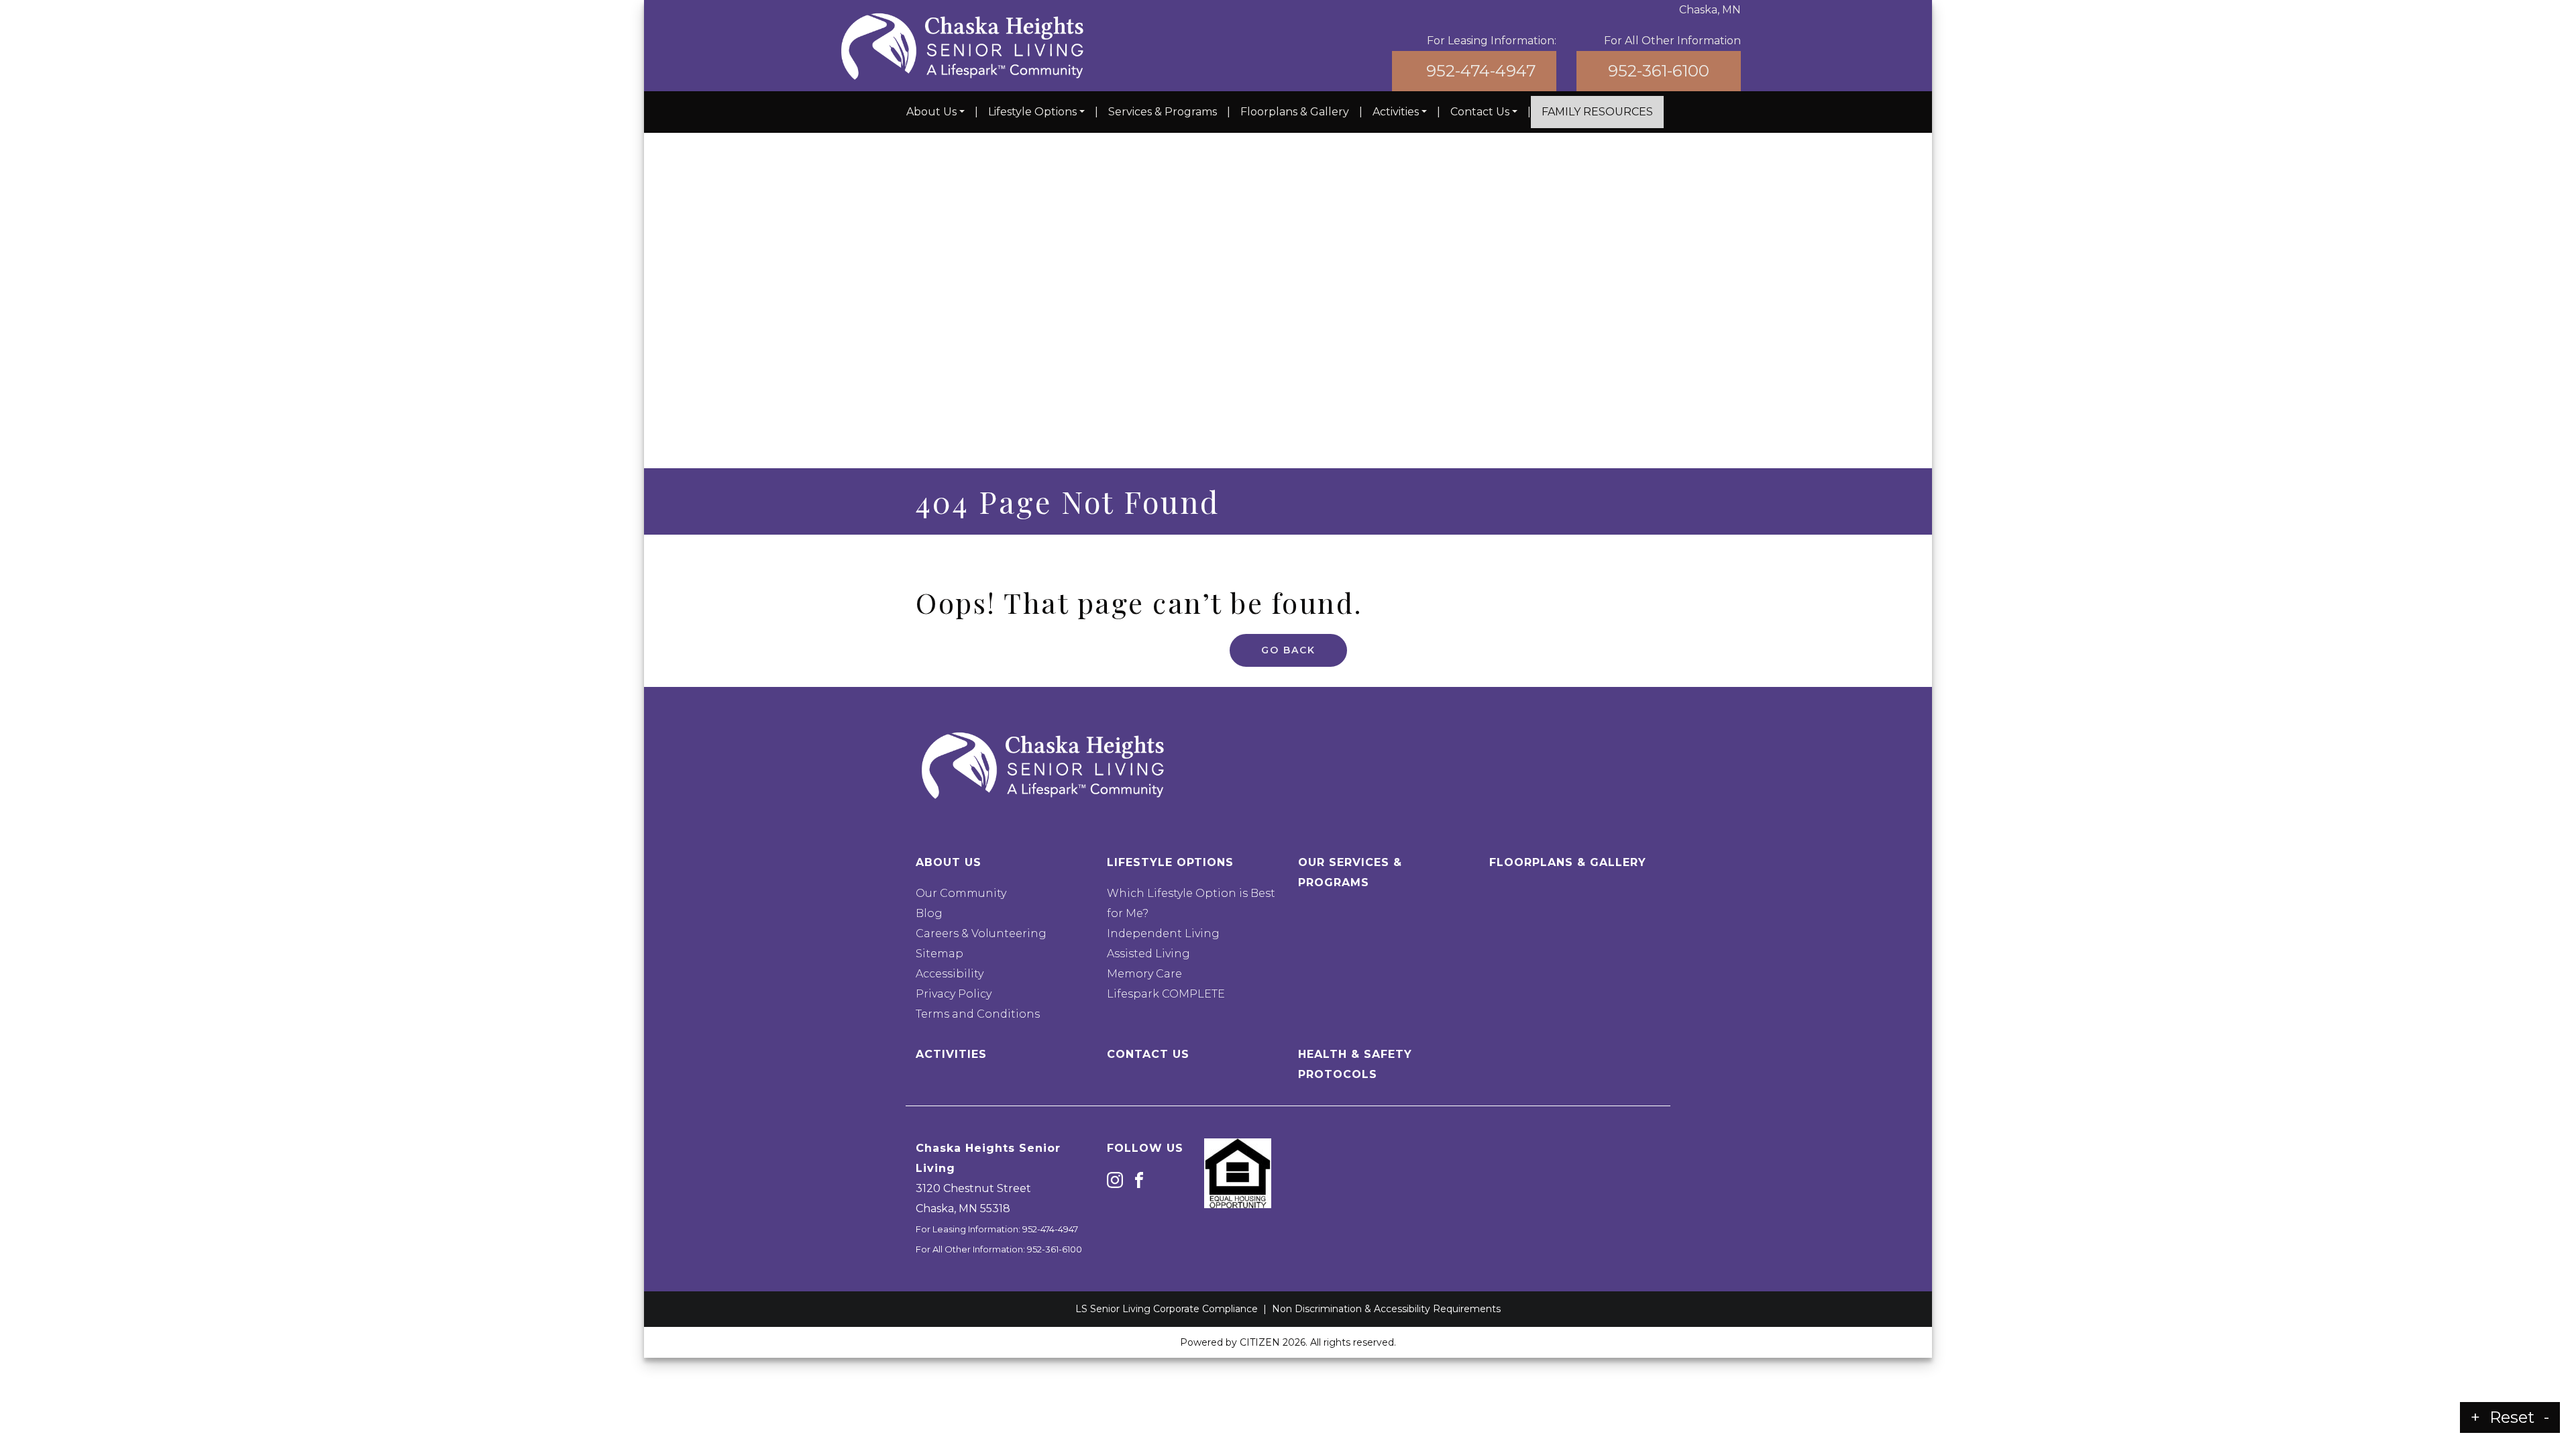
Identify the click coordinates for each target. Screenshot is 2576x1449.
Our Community (961, 893)
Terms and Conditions (978, 1014)
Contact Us (1480, 112)
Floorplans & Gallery (1295, 112)
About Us (931, 112)
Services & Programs (1163, 112)
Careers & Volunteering (981, 933)
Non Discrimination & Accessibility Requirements (1386, 1309)
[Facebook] (1139, 1179)
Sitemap (940, 954)
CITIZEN (1260, 1342)
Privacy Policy (954, 994)
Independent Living (1163, 933)
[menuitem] (935, 112)
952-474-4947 (1481, 71)
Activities (1396, 112)
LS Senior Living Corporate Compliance (1167, 1309)
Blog (929, 913)
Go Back (1288, 650)
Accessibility (950, 974)
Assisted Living (1148, 954)
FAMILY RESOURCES (1597, 112)
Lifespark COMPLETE (1166, 994)
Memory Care (1144, 974)
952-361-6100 (1659, 71)
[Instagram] (1115, 1179)
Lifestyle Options (1032, 112)
